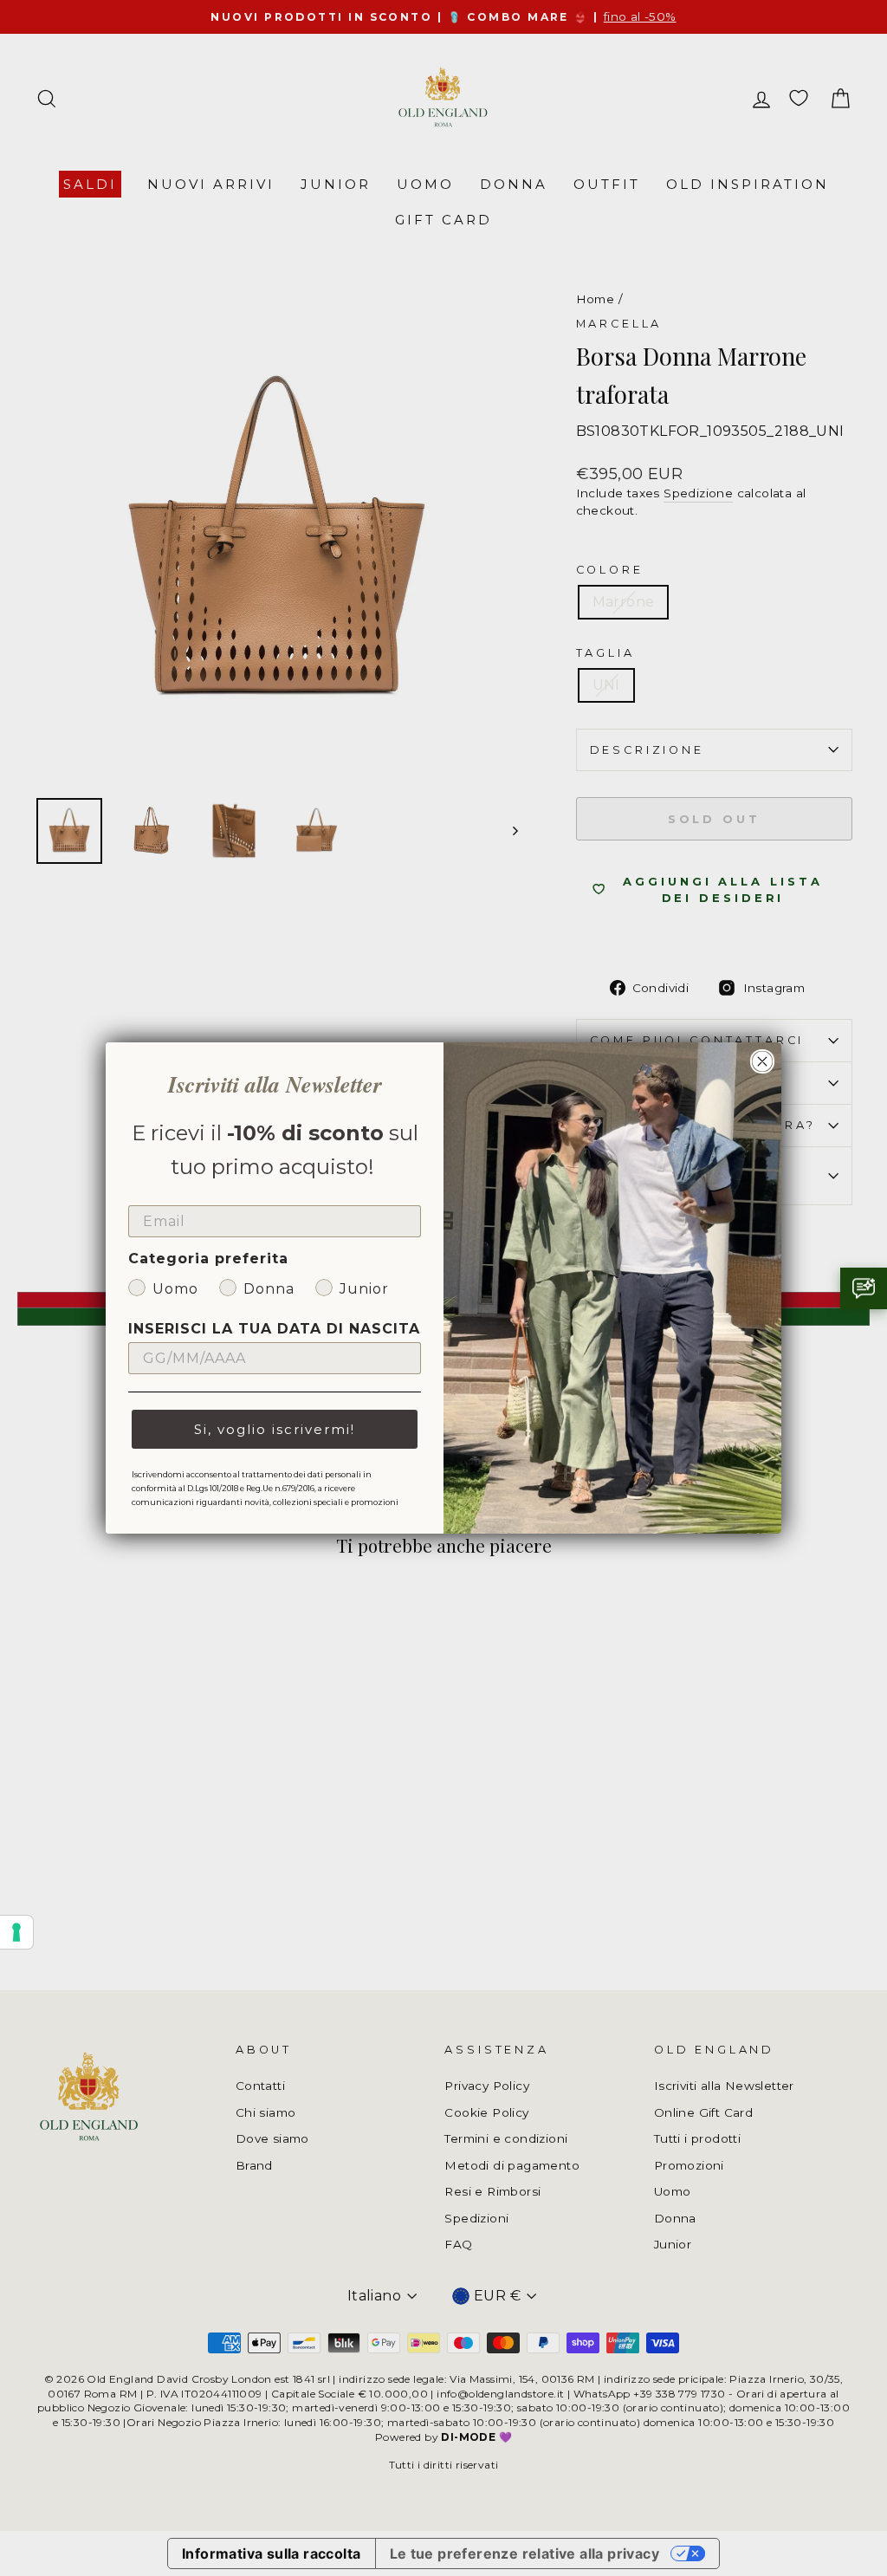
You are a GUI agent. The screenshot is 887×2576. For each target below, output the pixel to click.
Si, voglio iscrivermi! (275, 1429)
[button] (864, 1288)
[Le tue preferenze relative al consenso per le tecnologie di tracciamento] (16, 1932)
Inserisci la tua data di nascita (274, 1329)
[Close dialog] (762, 1061)
